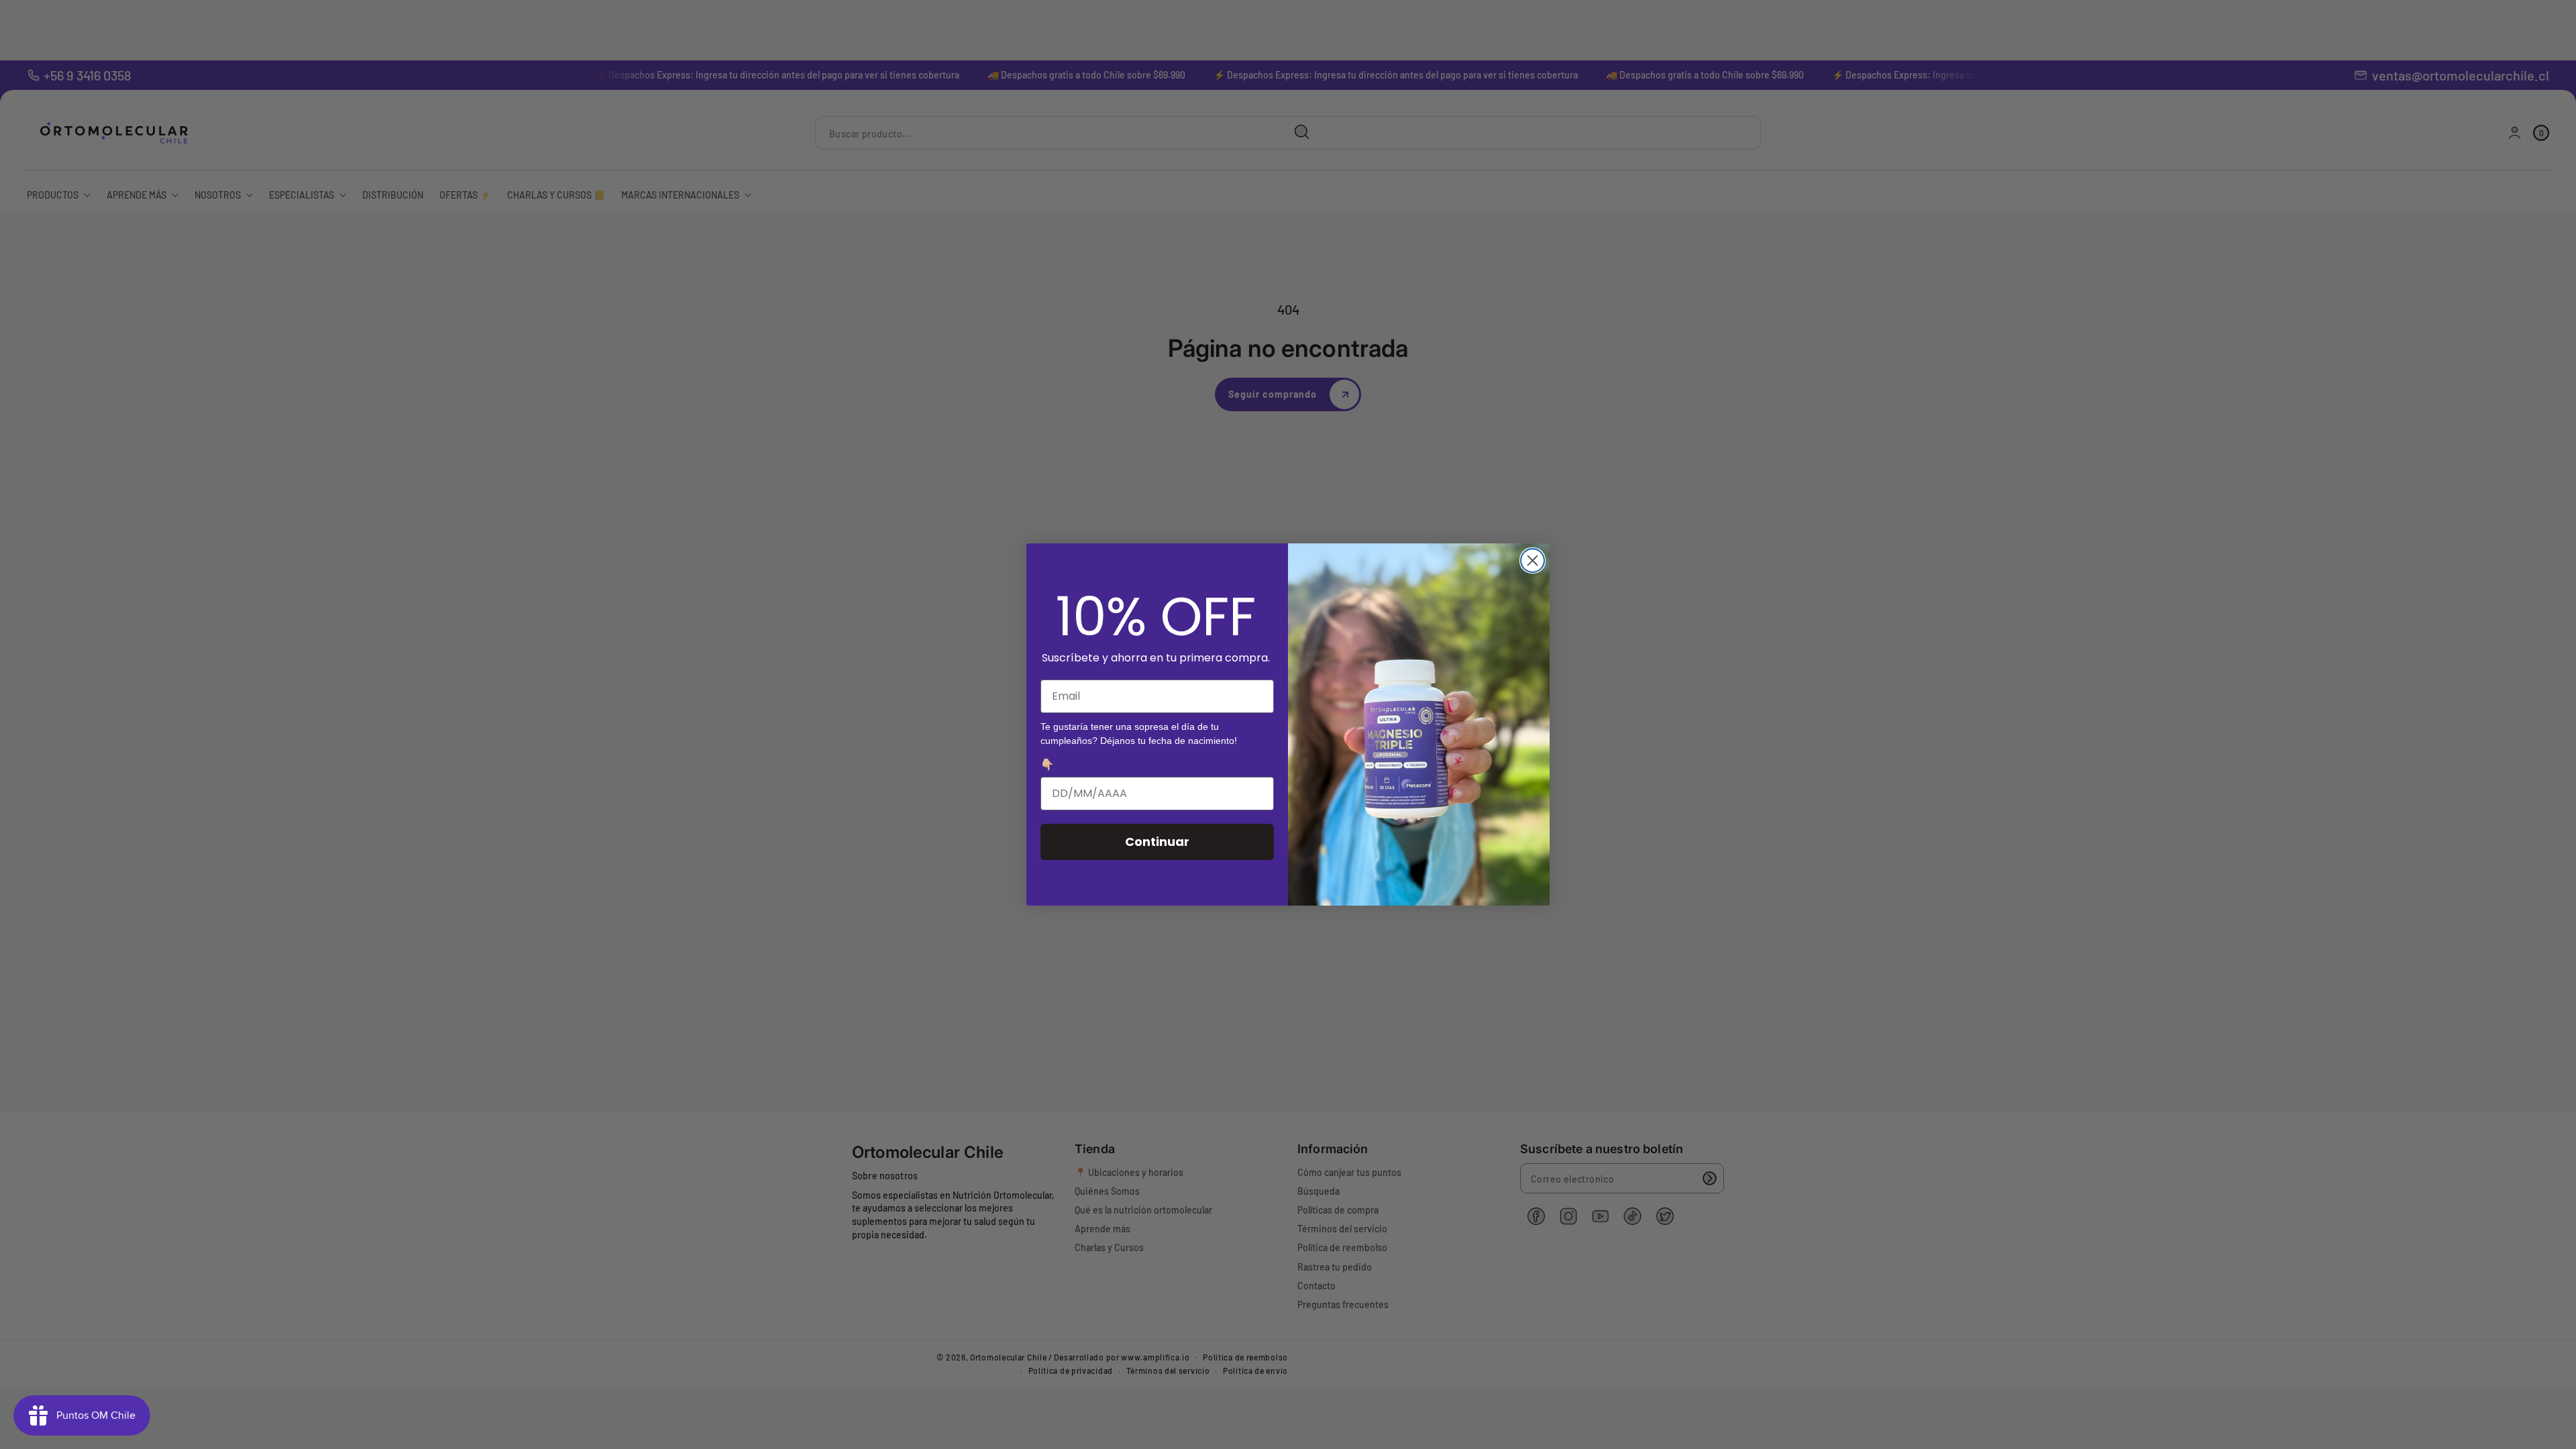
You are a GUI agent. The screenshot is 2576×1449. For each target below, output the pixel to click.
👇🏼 (1047, 764)
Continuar (1157, 842)
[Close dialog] (1533, 560)
